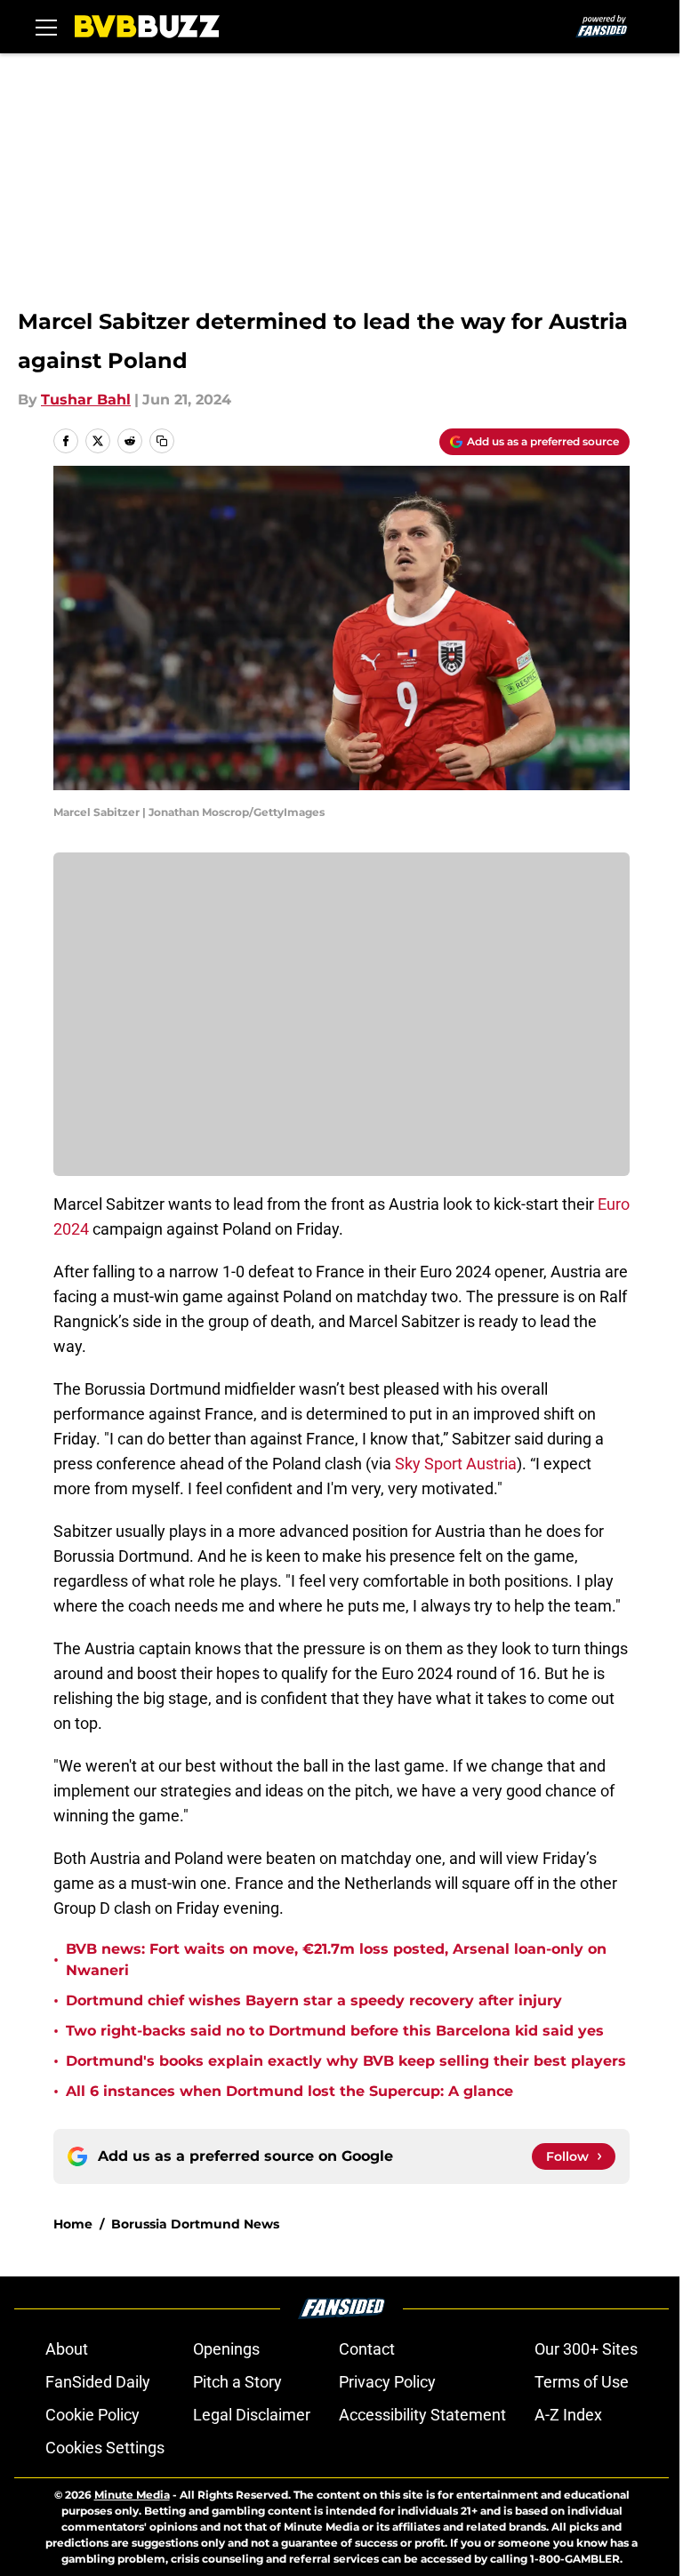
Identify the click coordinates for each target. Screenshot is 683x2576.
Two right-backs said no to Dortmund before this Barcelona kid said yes (335, 2031)
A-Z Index (568, 2415)
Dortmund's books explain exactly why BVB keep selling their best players (346, 2061)
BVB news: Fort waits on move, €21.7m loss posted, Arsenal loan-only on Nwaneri (336, 1960)
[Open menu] (46, 27)
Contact (367, 2349)
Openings (226, 2349)
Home (73, 2224)
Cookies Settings (105, 2448)
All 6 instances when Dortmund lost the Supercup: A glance (289, 2091)
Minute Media (132, 2495)
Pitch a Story (237, 2382)
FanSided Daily (98, 2382)
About (67, 2349)
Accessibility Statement (422, 2415)
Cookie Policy (92, 2415)
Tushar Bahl (86, 400)
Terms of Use (582, 2382)
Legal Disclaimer (252, 2415)
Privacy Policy (387, 2382)
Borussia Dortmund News (195, 2224)
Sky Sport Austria (456, 1464)
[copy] (162, 441)
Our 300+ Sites (586, 2349)
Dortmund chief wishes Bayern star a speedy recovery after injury (314, 2000)
